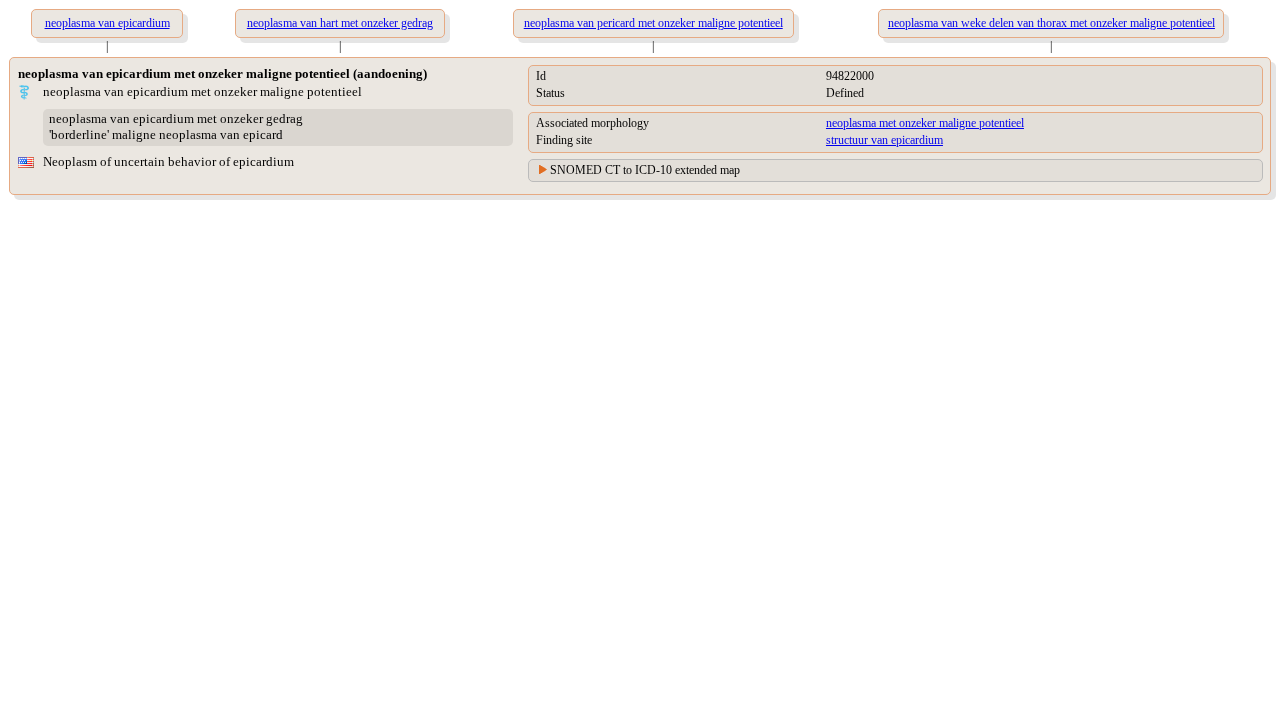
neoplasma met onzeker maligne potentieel (925, 123)
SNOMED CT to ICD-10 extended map (645, 170)
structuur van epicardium (884, 140)
